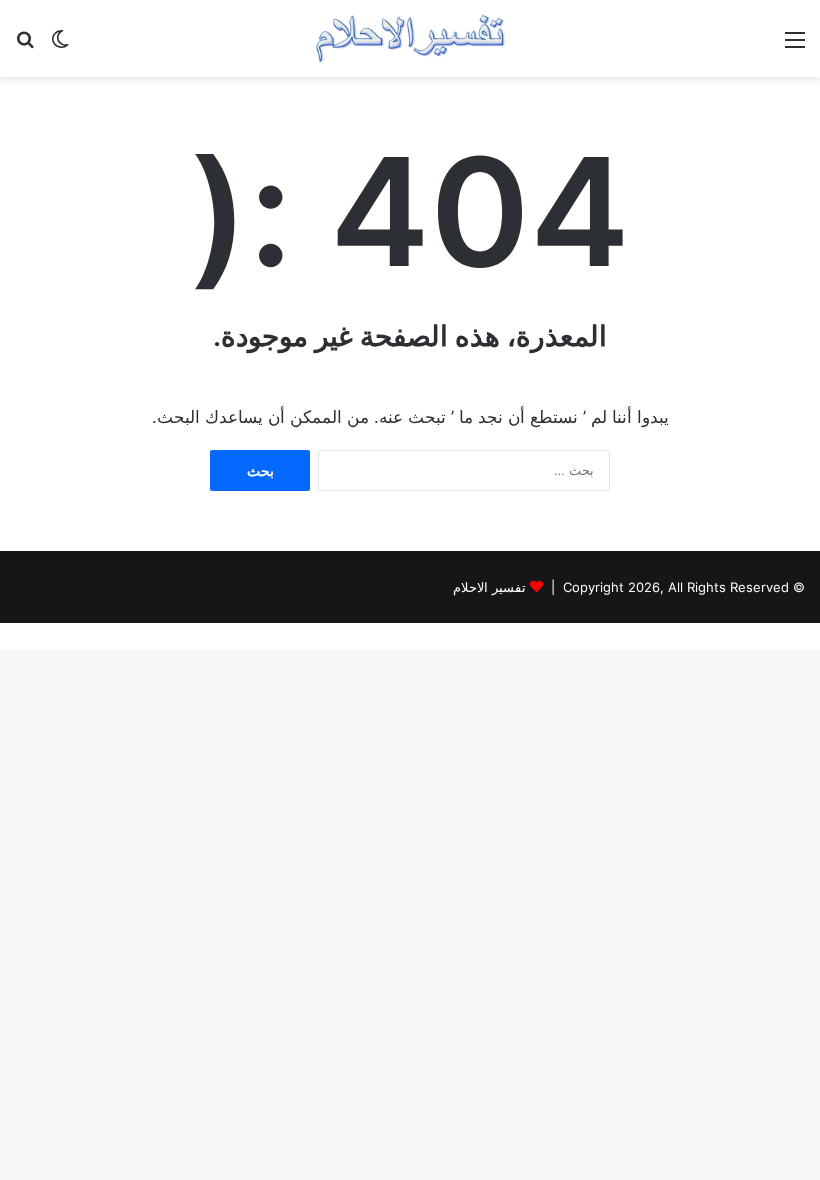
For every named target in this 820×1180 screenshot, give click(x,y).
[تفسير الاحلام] (410, 38)
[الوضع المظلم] (60, 46)
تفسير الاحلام (489, 587)
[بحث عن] (25, 46)
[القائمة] (795, 46)
